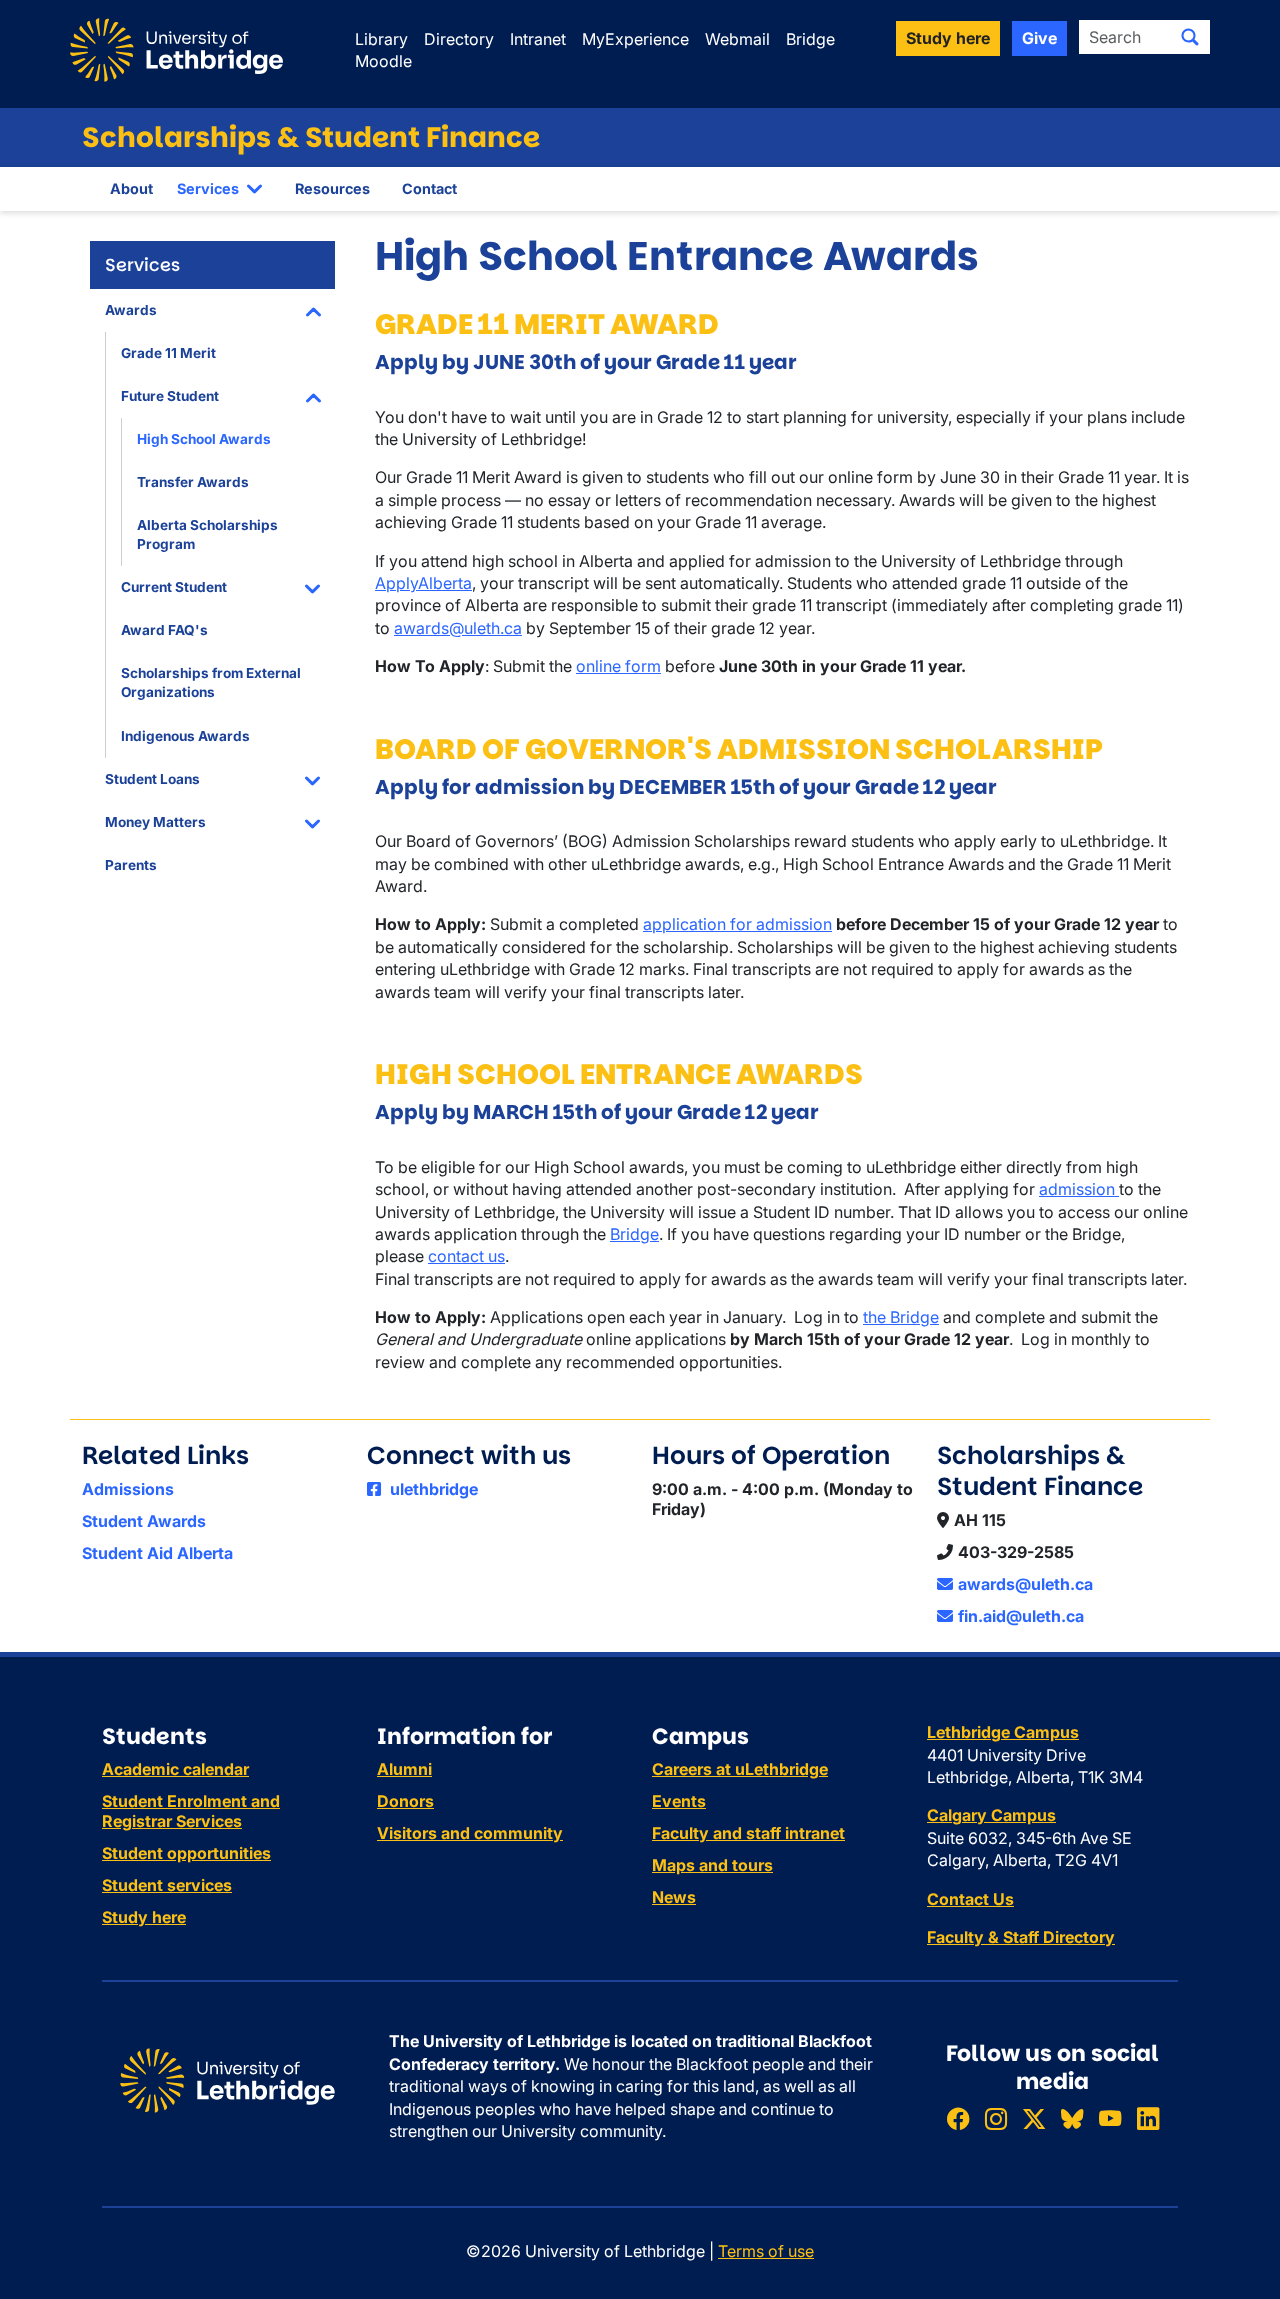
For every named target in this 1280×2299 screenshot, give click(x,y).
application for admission (737, 924)
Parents (131, 865)
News (674, 1897)
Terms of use (766, 2251)
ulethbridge (432, 1489)
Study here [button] (948, 38)
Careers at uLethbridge (740, 1769)
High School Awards (204, 439)
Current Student (174, 587)
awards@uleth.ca (458, 628)
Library (381, 39)
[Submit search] (1190, 37)
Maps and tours (712, 1865)
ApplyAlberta (423, 583)
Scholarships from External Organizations (211, 682)
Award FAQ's (164, 630)
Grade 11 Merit (168, 353)
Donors (405, 1801)
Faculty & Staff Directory (1021, 1937)
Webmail (737, 39)
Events (679, 1801)
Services (208, 188)
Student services (167, 1885)
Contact (429, 188)
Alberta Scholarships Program (207, 534)
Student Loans (152, 779)
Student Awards (144, 1521)
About (131, 188)
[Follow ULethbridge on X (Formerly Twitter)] (1034, 2119)
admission (1079, 1189)
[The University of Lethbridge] (227, 2079)
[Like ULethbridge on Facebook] (958, 2119)
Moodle (383, 61)
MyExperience (635, 39)
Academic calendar (175, 1769)
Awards (131, 310)
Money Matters (155, 822)
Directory (459, 39)
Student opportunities (186, 1853)
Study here (144, 1917)
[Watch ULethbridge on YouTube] (1110, 2119)
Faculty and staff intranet (748, 1833)
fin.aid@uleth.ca (1021, 1616)
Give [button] (1039, 38)
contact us (466, 1256)
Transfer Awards (193, 482)
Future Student (170, 396)
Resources (332, 188)
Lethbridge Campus (1003, 1732)
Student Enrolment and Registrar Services (191, 1811)
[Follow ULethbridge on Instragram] (996, 2119)
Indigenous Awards (185, 736)
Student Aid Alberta (157, 1553)
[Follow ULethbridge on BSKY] (1072, 2119)
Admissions (128, 1489)
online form (618, 666)
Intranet (538, 39)
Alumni (404, 1769)
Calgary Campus (991, 1815)
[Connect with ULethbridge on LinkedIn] (1148, 2119)
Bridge (810, 39)
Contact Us (970, 1899)
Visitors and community (470, 1833)
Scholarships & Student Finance (311, 137)
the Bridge (901, 1317)
